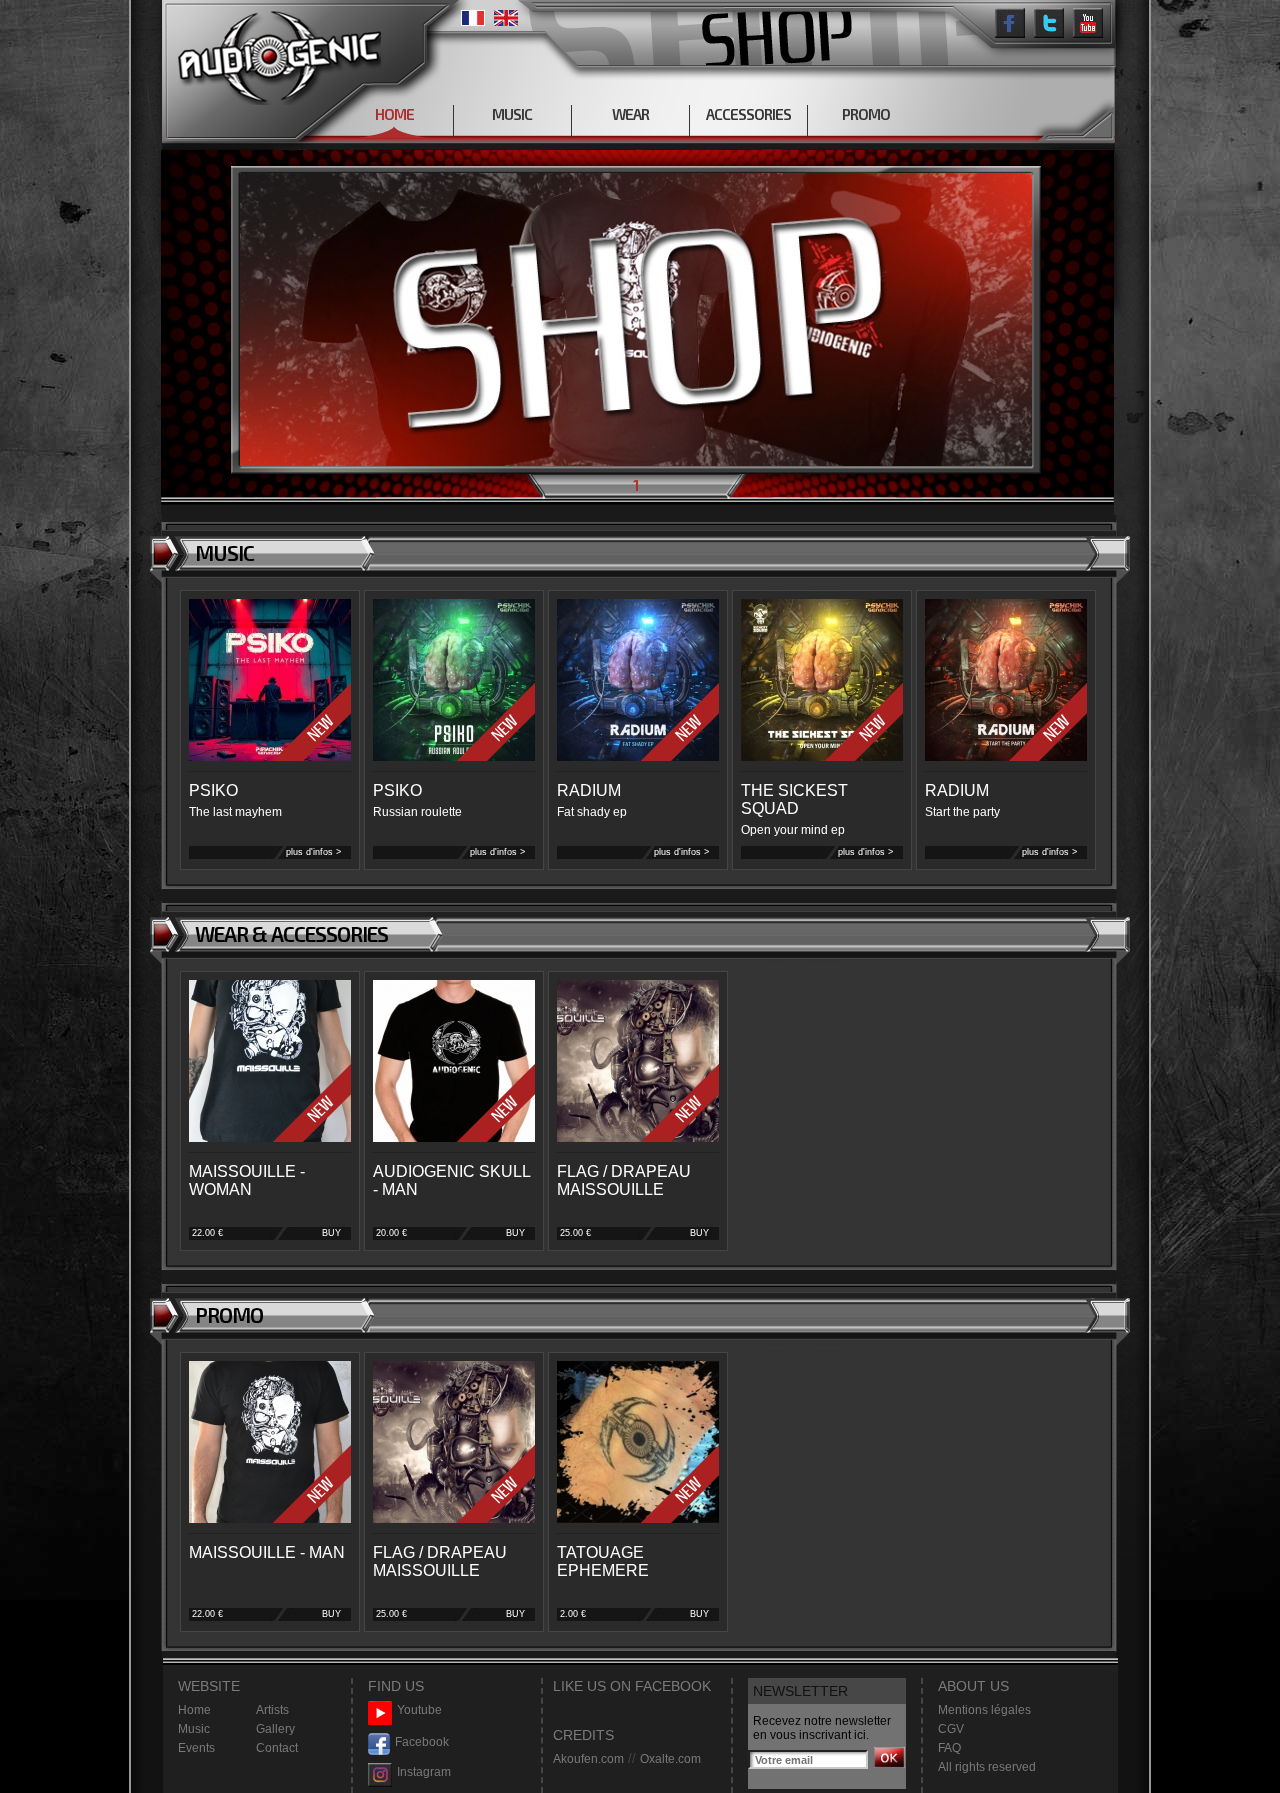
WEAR (630, 114)
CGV (951, 1729)
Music (194, 1729)
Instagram (424, 1772)
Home (194, 1710)
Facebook (422, 1742)
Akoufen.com (588, 1759)
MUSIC (512, 114)
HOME (394, 114)
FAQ (949, 1748)
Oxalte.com (670, 1759)
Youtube (419, 1710)
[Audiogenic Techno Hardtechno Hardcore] (275, 52)
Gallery (275, 1729)
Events (196, 1748)
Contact (277, 1748)
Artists (272, 1710)
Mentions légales (984, 1710)
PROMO (866, 114)
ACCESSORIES (748, 114)
